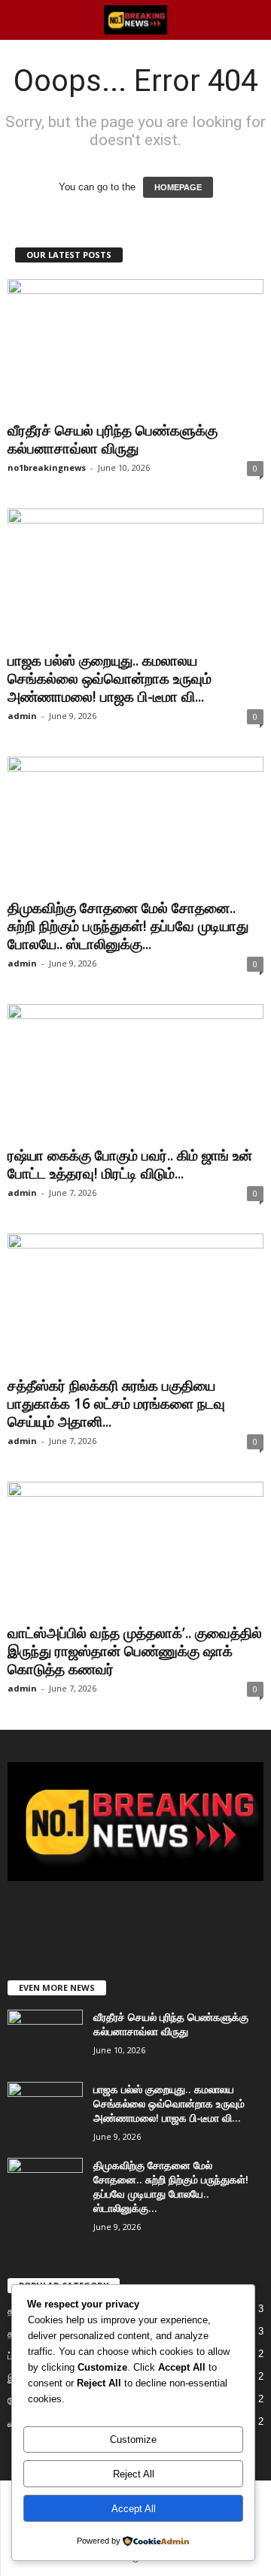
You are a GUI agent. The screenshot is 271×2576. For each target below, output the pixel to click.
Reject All (134, 2474)
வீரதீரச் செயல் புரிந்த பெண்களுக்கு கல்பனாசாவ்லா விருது (113, 439)
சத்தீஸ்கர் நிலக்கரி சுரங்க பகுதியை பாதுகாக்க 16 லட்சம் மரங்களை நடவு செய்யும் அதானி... (116, 1403)
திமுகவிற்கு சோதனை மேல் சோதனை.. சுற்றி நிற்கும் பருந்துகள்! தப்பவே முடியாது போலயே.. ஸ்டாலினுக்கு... (128, 926)
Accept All (134, 2509)
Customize (133, 2439)
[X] (137, 1918)
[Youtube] (167, 1918)
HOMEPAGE (178, 187)
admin (22, 716)
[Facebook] (107, 1918)
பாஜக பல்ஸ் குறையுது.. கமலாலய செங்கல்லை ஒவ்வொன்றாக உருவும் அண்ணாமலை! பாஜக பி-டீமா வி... (110, 678)
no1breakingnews (47, 467)
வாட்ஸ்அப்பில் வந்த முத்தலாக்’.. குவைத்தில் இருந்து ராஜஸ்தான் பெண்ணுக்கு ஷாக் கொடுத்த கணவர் (135, 1651)
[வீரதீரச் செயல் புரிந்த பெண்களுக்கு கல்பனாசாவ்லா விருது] (135, 347)
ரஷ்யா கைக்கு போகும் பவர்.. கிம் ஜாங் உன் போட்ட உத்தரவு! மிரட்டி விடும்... (130, 1164)
